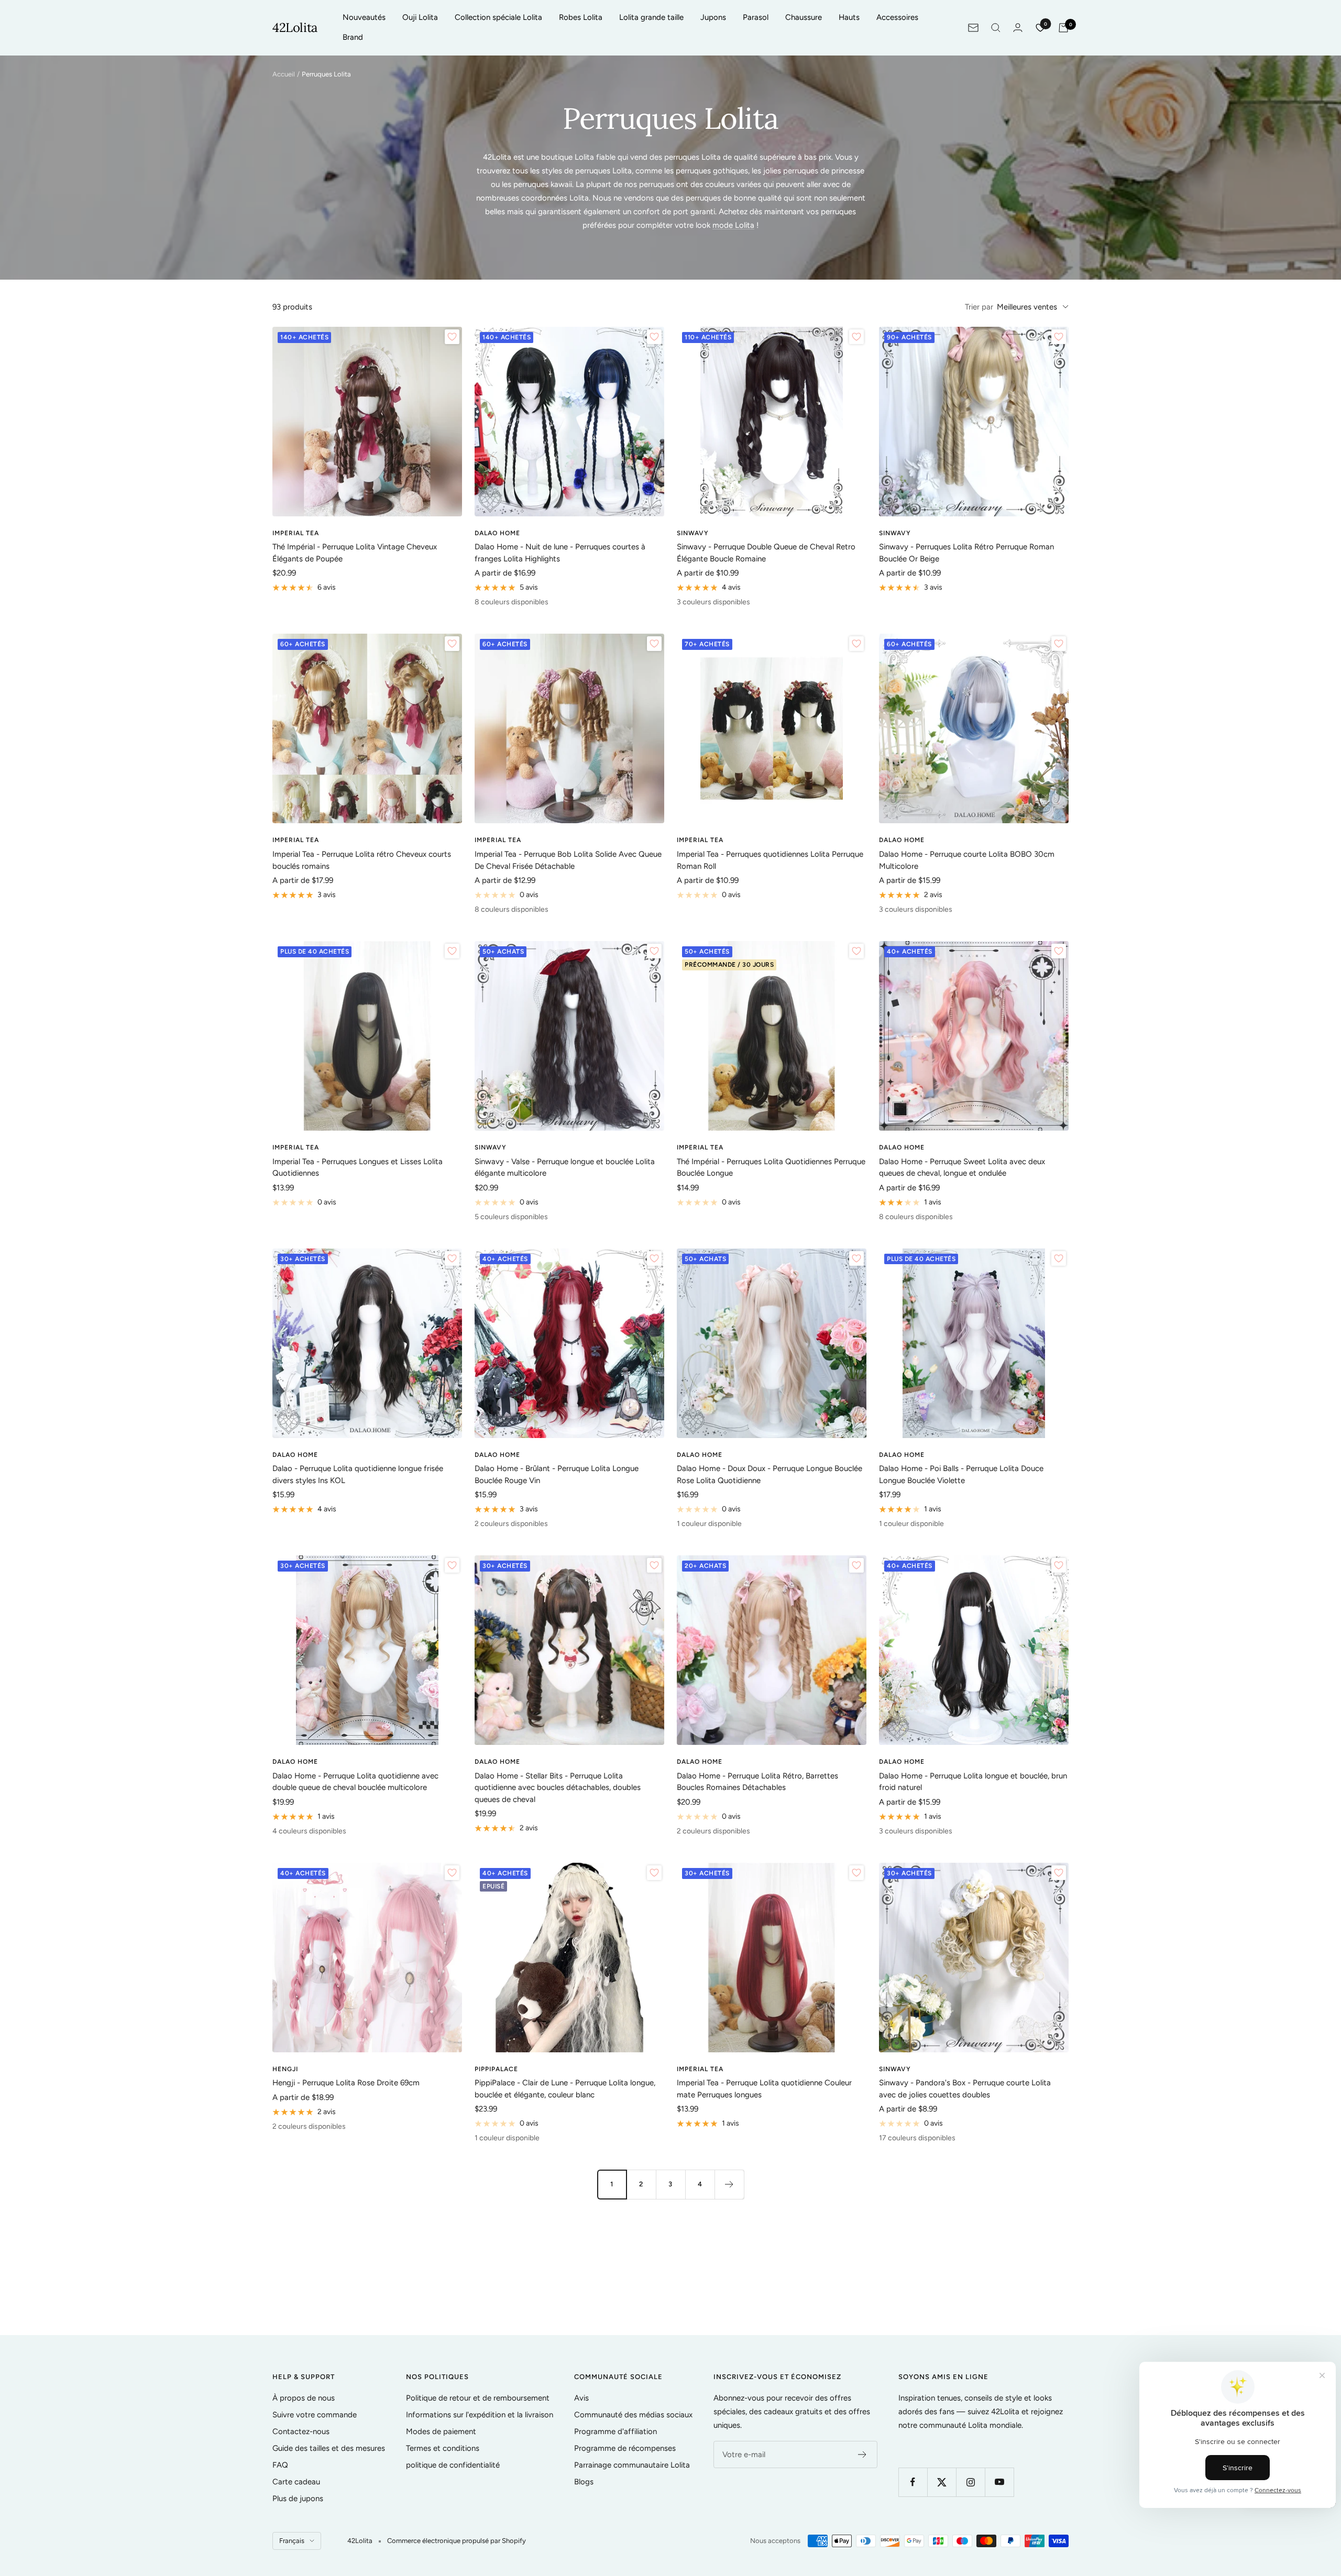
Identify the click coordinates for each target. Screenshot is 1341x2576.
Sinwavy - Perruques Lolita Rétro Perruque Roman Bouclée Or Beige (966, 553)
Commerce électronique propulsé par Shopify (457, 2541)
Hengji (285, 2069)
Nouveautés (364, 17)
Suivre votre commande (315, 2415)
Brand (353, 37)
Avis (581, 2398)
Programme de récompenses (625, 2448)
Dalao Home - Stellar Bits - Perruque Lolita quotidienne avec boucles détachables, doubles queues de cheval (558, 1788)
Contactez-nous (301, 2431)
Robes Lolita (581, 17)
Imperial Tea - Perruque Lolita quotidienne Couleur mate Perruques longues (764, 2089)
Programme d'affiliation (615, 2431)
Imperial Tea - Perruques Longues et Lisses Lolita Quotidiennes (358, 1168)
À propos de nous (304, 2398)
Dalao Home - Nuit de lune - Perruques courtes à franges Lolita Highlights (560, 553)
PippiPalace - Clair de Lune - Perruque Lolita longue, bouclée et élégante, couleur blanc (565, 2089)
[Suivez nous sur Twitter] (942, 2482)
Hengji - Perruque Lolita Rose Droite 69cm (346, 2083)
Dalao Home (497, 533)
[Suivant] (729, 2184)
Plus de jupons (298, 2498)
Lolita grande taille (651, 17)
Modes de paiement (441, 2431)
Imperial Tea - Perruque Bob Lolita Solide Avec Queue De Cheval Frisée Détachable (568, 860)
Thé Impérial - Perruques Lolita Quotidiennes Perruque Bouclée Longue (771, 1168)
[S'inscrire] (862, 2455)
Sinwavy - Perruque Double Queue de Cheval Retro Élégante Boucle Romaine (766, 553)
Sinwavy (693, 533)
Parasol (756, 17)
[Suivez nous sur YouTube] (999, 2482)
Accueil (284, 74)
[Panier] (1063, 28)
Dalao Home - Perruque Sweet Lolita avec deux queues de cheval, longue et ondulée (962, 1168)
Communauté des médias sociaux (633, 2415)
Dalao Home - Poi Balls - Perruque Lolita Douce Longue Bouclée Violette (961, 1474)
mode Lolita (733, 225)
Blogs (584, 2482)
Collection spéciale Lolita (498, 17)
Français (292, 2541)
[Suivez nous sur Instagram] (970, 2482)
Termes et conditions (443, 2448)
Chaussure (804, 17)
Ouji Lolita (420, 17)
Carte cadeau (296, 2482)
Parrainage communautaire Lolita (632, 2465)
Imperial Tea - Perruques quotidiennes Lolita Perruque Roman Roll (770, 860)
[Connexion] (1018, 27)
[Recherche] (996, 28)
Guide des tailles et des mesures (329, 2448)
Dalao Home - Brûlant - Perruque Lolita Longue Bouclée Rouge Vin (557, 1474)
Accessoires (897, 17)
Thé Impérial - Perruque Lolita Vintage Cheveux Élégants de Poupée (355, 553)
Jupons (713, 17)
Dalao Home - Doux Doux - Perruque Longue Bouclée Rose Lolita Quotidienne (770, 1474)
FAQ (280, 2465)
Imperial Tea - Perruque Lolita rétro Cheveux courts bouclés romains (362, 860)
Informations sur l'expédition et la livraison (480, 2415)
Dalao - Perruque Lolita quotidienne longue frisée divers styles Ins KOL (358, 1474)
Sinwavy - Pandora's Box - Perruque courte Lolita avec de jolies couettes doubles (965, 2089)
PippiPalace (496, 2069)
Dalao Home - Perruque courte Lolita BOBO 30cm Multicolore (967, 860)
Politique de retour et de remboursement (478, 2398)
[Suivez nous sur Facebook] (913, 2482)
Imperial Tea (296, 533)
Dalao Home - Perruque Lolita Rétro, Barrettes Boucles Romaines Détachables (757, 1782)
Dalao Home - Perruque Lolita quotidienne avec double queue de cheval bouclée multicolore (355, 1782)
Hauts (849, 17)
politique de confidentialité (453, 2465)
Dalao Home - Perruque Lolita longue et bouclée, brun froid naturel (973, 1782)
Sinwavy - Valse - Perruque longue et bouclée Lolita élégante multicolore (565, 1168)
